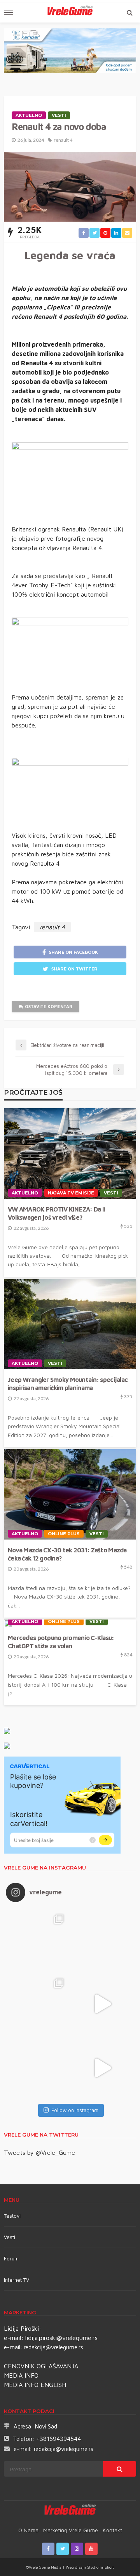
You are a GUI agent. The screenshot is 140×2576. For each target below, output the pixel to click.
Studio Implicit (100, 2567)
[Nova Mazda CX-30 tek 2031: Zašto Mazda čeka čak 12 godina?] (70, 1494)
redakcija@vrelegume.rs (53, 2347)
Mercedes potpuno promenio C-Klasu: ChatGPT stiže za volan (61, 1642)
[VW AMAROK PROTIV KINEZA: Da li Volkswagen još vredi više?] (70, 1153)
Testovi (12, 2216)
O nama (28, 2530)
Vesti (59, 115)
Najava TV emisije (71, 1193)
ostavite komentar (49, 1006)
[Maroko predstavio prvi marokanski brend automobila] (102, 1940)
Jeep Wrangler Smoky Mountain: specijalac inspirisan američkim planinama (68, 1383)
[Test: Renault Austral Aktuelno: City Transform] (102, 2004)
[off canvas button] (9, 12)
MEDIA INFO (21, 2375)
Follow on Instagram (75, 2110)
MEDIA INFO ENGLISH (35, 2385)
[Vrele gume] (70, 2511)
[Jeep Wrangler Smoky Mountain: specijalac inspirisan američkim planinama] (70, 1324)
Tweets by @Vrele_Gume (39, 2152)
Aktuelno (29, 115)
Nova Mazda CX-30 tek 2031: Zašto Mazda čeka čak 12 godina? (67, 1554)
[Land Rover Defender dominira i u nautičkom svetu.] (102, 2068)
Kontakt (112, 2530)
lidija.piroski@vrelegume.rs (61, 2338)
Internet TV (17, 2280)
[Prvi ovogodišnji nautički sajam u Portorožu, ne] (38, 2068)
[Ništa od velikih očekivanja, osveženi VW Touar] (38, 1940)
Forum (11, 2258)
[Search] (129, 12)
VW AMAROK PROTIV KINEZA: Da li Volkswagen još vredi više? (56, 1213)
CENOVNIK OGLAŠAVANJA (41, 2366)
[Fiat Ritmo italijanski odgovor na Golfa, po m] (38, 2004)
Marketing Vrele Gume (71, 2530)
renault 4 (63, 140)
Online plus (64, 1534)
